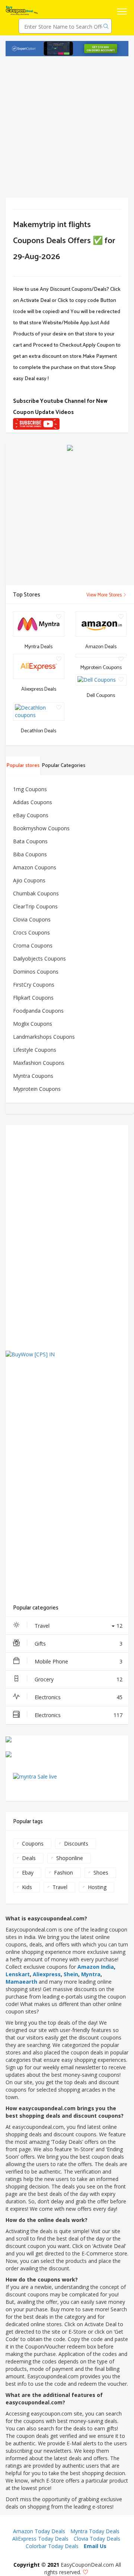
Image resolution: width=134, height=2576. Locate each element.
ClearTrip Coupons (35, 906)
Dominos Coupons (36, 972)
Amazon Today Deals (39, 2531)
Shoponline (70, 1858)
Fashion (63, 1873)
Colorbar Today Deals (52, 2546)
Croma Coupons (33, 945)
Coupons (33, 1843)
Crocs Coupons (31, 932)
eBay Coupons (31, 815)
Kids (27, 1887)
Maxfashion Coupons (39, 1063)
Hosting (97, 1887)
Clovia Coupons (32, 919)
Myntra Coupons (33, 1076)
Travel (79, 1626)
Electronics (79, 1697)
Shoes (101, 1873)
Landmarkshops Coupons (44, 1037)
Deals (29, 1858)
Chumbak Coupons (36, 893)
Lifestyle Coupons (35, 1050)
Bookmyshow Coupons (41, 828)
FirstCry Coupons (34, 985)
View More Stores (105, 595)
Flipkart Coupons (33, 998)
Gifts (79, 1644)
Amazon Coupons (35, 867)
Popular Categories (63, 766)
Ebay (28, 1873)
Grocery (79, 1679)
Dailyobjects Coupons (39, 959)
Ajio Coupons (29, 880)
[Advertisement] (67, 127)
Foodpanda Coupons (38, 1011)
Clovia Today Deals (97, 2539)
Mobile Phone (79, 1661)
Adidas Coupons (33, 802)
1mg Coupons (30, 789)
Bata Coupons (30, 841)
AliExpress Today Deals (40, 2539)
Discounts (76, 1843)
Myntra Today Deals (95, 2531)
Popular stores (23, 766)
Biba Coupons (30, 854)
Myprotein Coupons (37, 1089)
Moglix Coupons (33, 1024)
